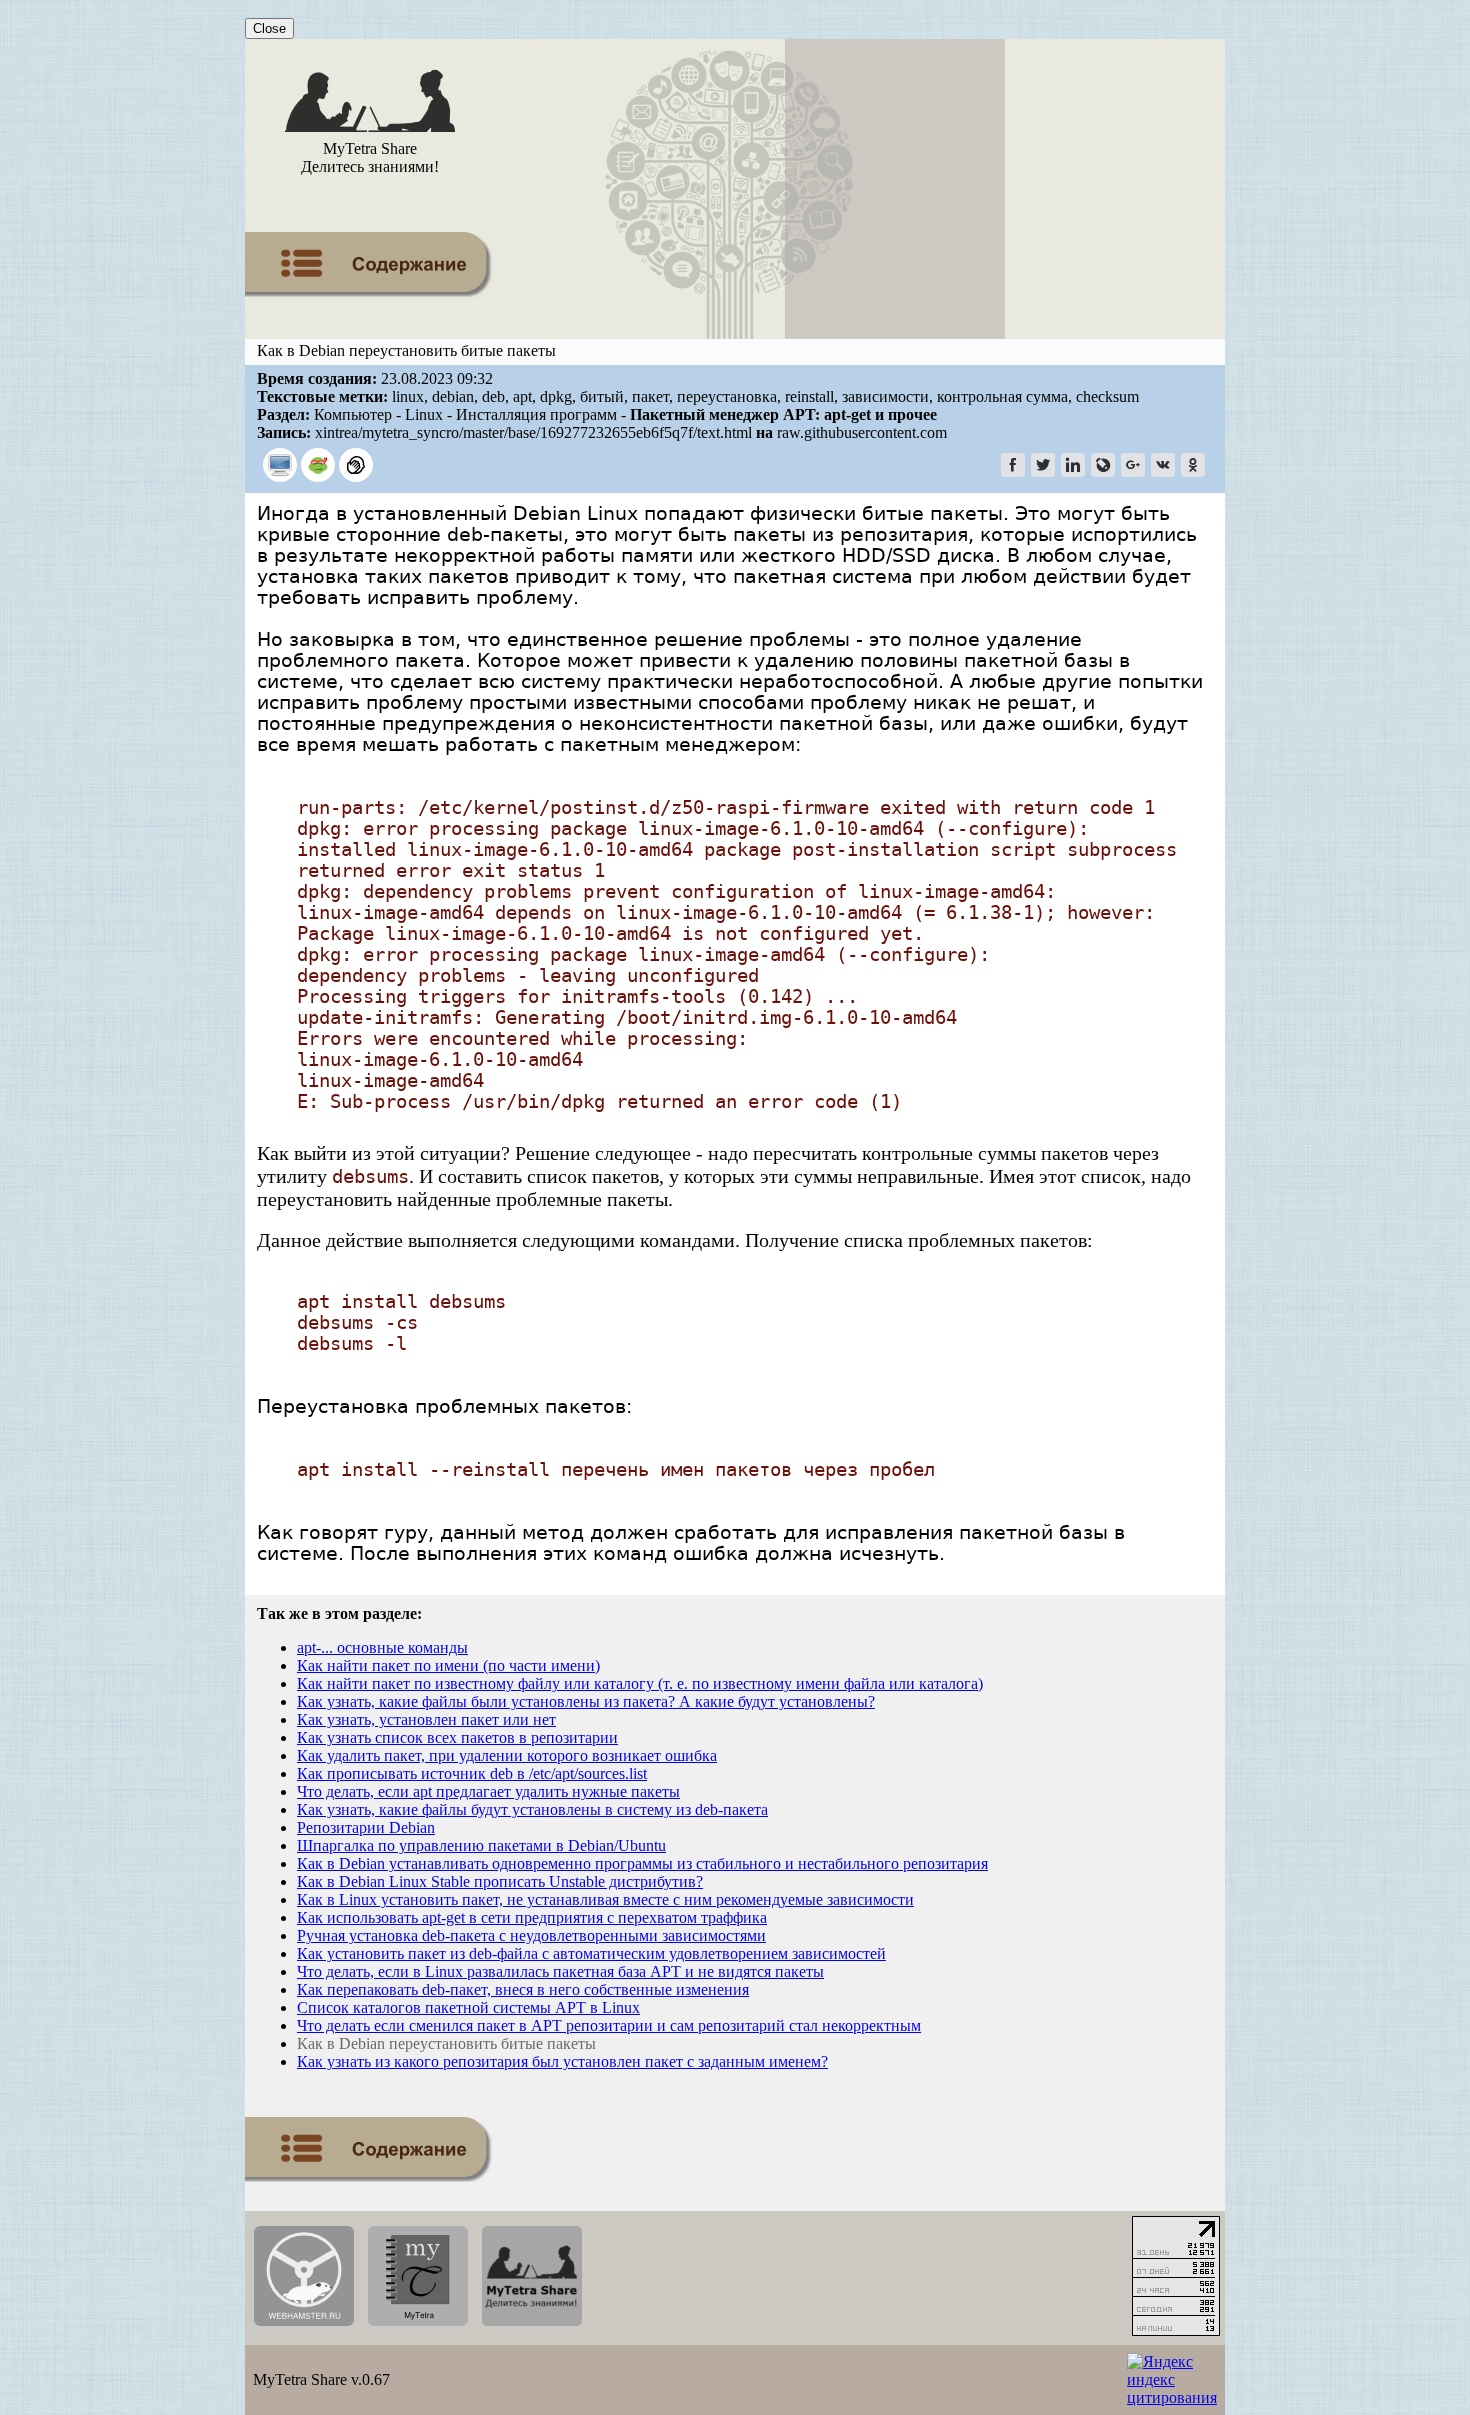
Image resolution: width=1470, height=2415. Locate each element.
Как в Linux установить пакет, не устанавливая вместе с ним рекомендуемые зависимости (605, 1899)
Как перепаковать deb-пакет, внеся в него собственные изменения (523, 1989)
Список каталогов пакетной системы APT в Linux (468, 2007)
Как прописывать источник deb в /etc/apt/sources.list (472, 1773)
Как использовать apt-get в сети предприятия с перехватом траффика (532, 1917)
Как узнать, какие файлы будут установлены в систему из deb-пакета (532, 1809)
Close (269, 28)
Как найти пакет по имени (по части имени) (448, 1665)
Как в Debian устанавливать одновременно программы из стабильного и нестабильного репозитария (642, 1863)
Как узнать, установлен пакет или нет (426, 1719)
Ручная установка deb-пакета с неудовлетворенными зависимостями (531, 1935)
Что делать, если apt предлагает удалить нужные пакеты (488, 1791)
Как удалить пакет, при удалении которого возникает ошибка (507, 1755)
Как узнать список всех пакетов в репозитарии (457, 1737)
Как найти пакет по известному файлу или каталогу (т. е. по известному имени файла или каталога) (640, 1683)
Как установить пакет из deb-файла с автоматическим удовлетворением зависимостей (591, 1953)
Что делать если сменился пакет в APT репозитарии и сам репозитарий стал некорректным (609, 2025)
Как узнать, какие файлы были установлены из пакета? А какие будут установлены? (586, 1701)
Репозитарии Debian (366, 1827)
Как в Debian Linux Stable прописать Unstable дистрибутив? (500, 1881)
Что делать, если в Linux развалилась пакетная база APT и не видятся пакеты (560, 1971)
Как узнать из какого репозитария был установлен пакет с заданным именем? (562, 2061)
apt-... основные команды (382, 1647)
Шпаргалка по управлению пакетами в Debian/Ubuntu (481, 1845)
